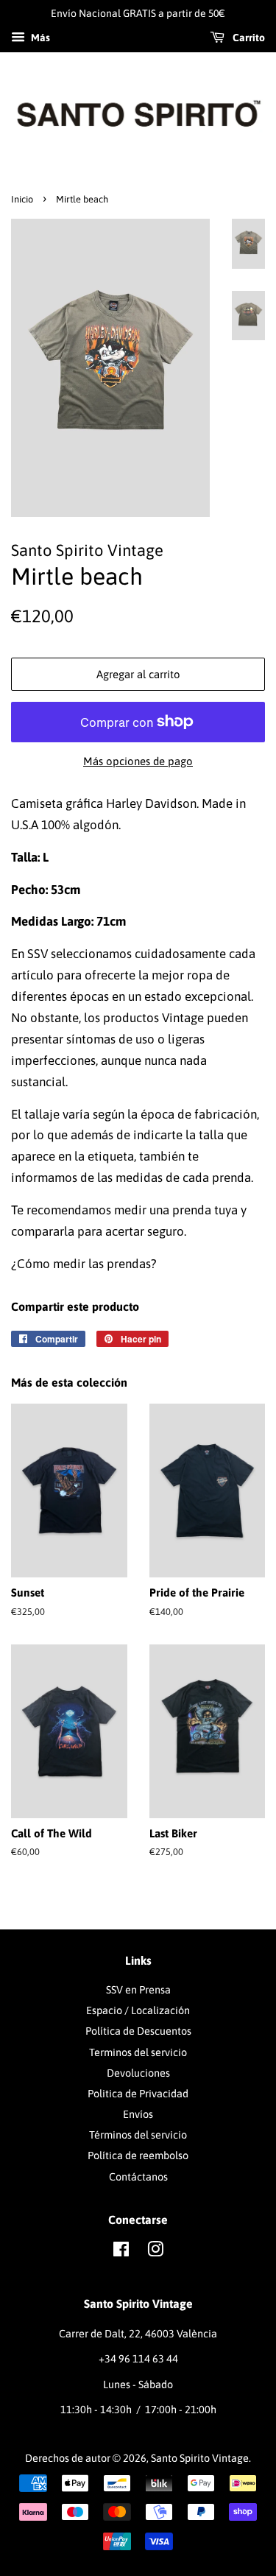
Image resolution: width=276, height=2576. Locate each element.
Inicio (22, 199)
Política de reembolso (138, 2156)
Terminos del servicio (138, 2052)
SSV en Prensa (138, 1990)
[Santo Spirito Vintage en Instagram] (155, 2252)
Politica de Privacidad (138, 2094)
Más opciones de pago (138, 761)
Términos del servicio (138, 2135)
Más (39, 38)
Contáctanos (138, 2177)
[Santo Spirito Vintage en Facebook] (121, 2252)
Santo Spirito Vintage (200, 2458)
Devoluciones (138, 2073)
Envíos (138, 2114)
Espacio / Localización (138, 2010)
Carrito (248, 38)
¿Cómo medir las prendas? (84, 1264)
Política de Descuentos (138, 2031)
